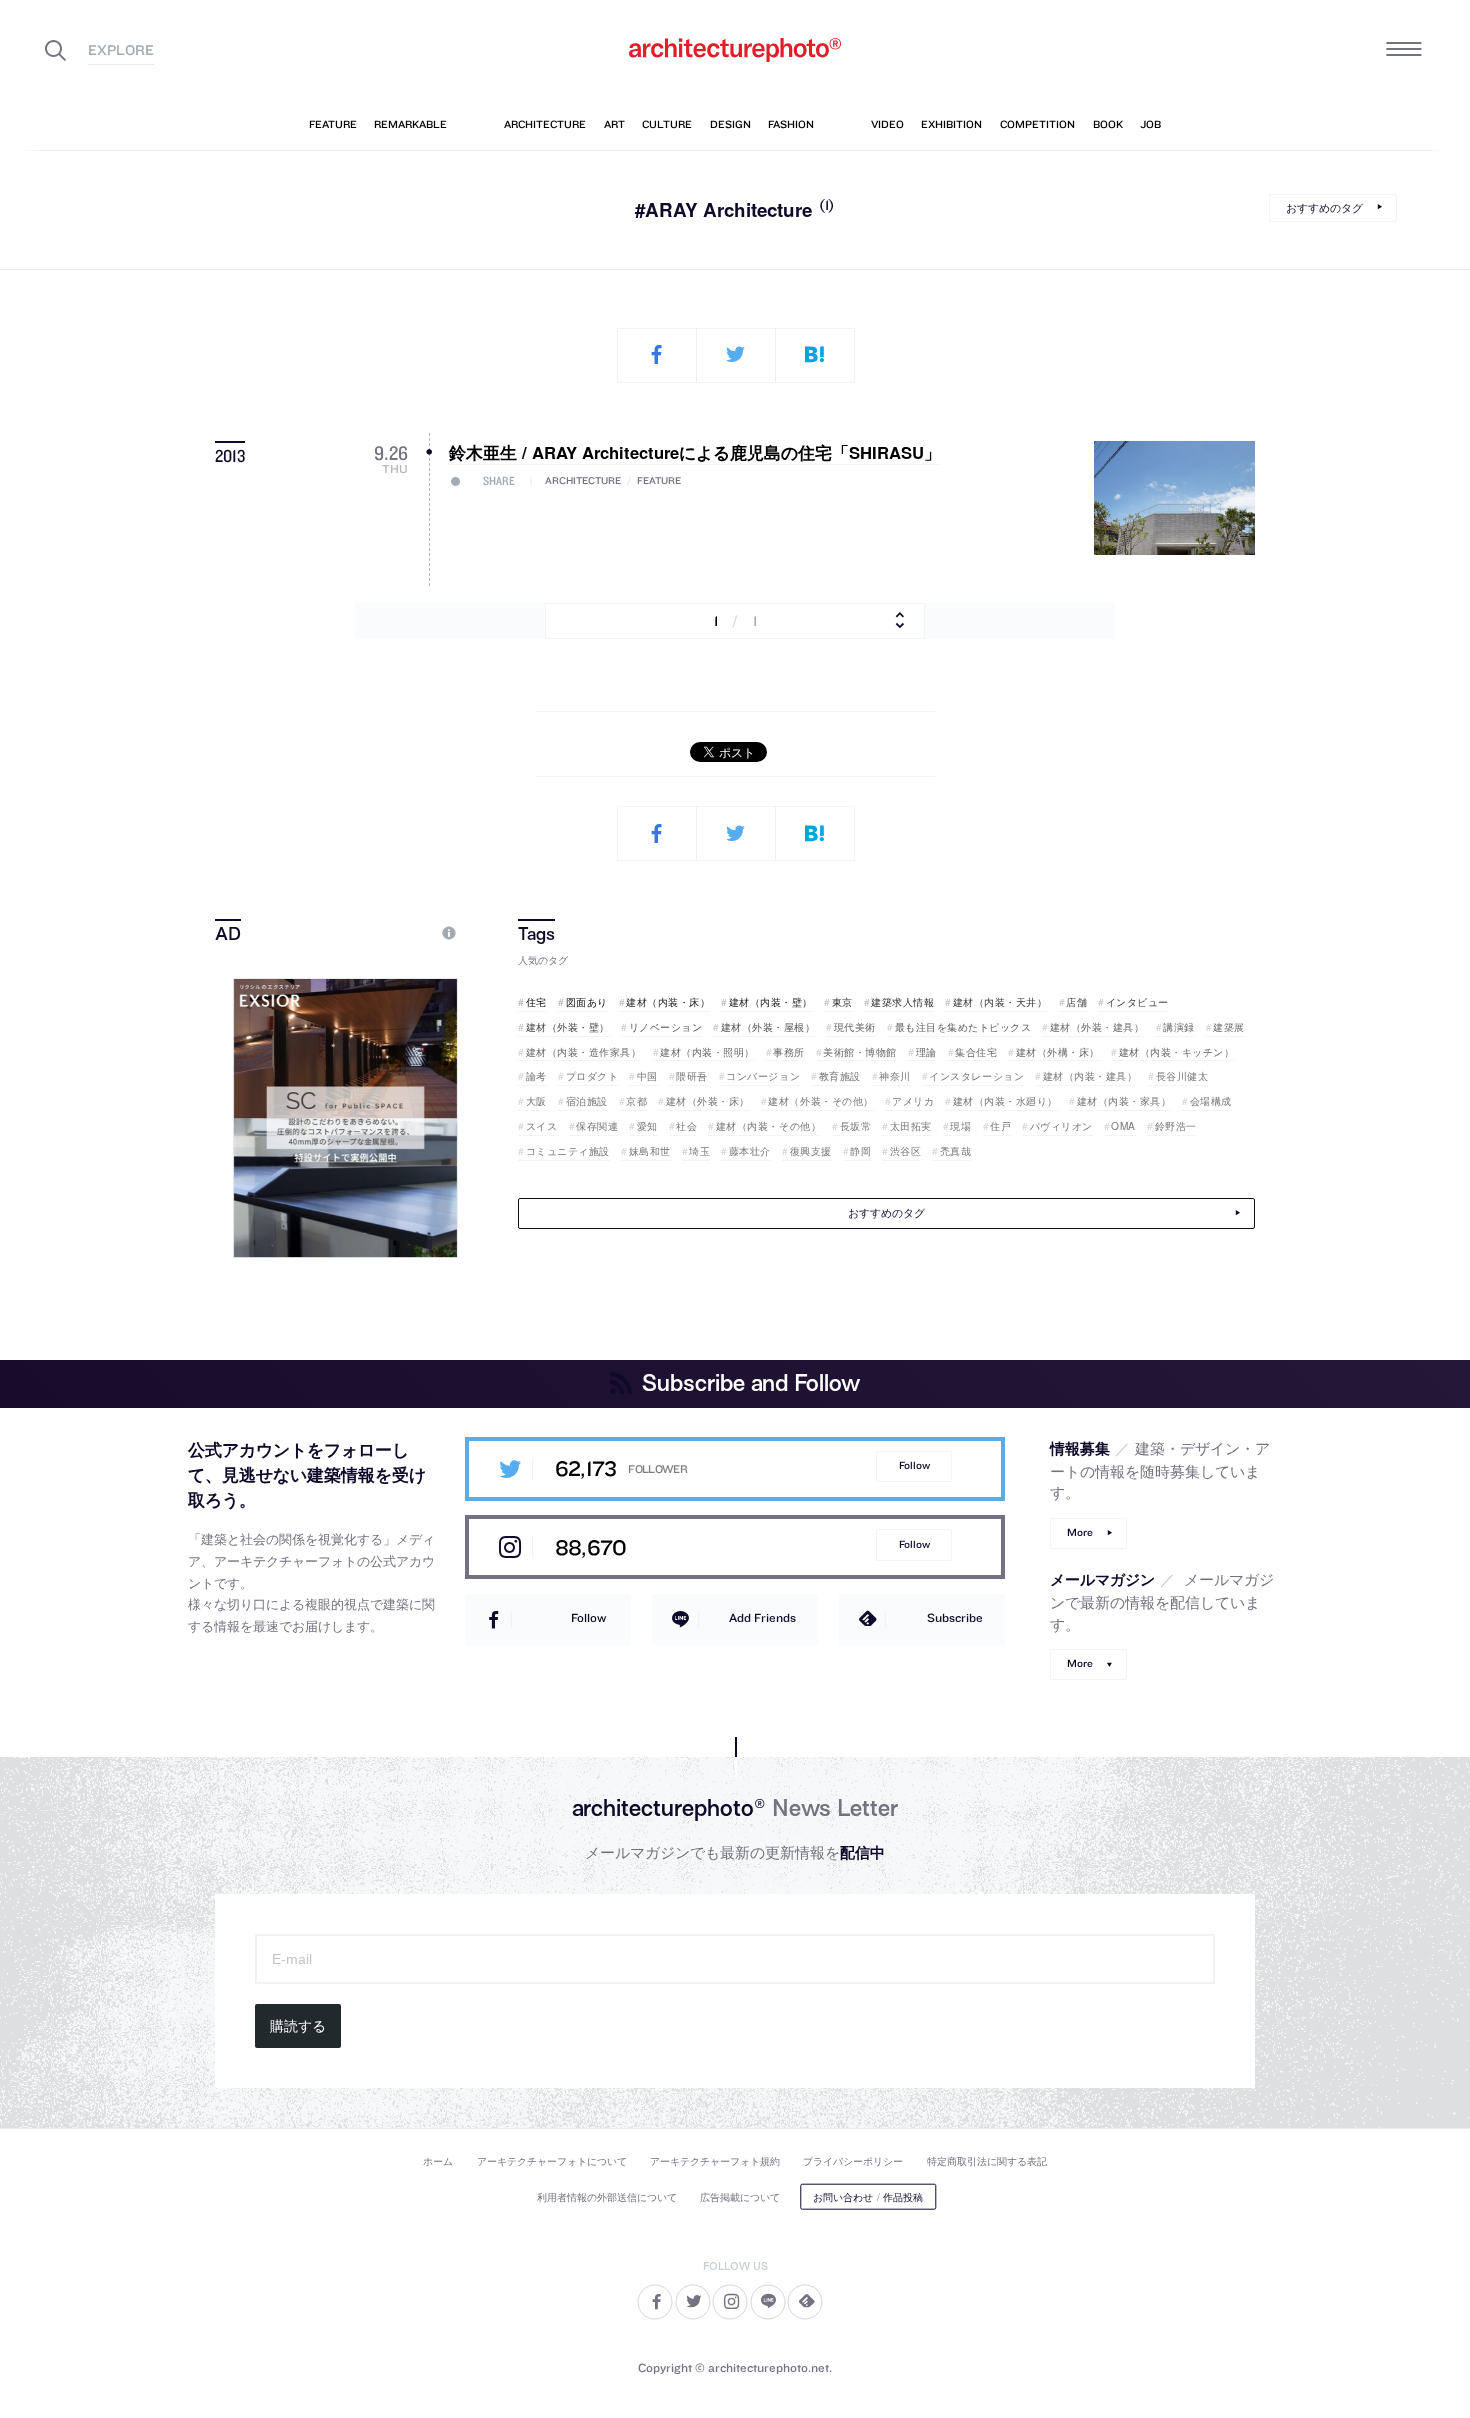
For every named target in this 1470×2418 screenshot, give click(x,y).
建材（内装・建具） (1090, 1076)
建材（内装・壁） (771, 1002)
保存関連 (597, 1126)
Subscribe (955, 1617)
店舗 (1076, 1002)
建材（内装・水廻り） (1005, 1101)
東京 (842, 1002)
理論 (926, 1052)
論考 (536, 1076)
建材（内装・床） (668, 1002)
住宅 (536, 1002)
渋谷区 (905, 1151)
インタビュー (1137, 1002)
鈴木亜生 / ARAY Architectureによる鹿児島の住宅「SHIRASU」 (695, 452)
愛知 (647, 1126)
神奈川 (895, 1076)
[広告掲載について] (403, 932)
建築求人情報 (902, 1002)
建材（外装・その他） (820, 1101)
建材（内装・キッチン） (1176, 1052)
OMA (1123, 1126)
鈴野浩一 (1176, 1126)
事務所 (789, 1052)
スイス (541, 1126)
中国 (647, 1076)
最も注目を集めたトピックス (963, 1027)
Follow (914, 1465)
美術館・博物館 (860, 1052)
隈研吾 (692, 1076)
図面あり (587, 1002)
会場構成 (1211, 1101)
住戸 (1000, 1126)
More (1080, 1532)
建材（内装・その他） (768, 1126)
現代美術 (855, 1027)
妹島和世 (650, 1151)
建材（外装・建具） (1097, 1027)
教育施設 (840, 1076)
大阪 (536, 1101)
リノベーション (665, 1027)
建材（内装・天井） (1000, 1002)
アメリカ (913, 1101)
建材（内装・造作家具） (583, 1052)
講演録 (1179, 1027)
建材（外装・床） (708, 1101)
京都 (636, 1101)
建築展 (1229, 1027)
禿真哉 (955, 1151)
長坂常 (855, 1126)
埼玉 (699, 1151)
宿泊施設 (587, 1101)
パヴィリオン (1061, 1126)
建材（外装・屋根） (768, 1027)
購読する (298, 2026)
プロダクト (592, 1076)
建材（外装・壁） (568, 1027)
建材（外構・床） (1058, 1052)
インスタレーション (976, 1076)
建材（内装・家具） (1124, 1101)
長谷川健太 (1182, 1076)
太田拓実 (911, 1126)
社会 (686, 1126)
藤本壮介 (750, 1151)
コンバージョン (763, 1076)
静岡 (860, 1151)
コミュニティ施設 (568, 1151)
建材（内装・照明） (707, 1052)
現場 (960, 1126)
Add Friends (762, 1617)
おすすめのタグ (1324, 207)
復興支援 (811, 1151)
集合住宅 (976, 1052)
